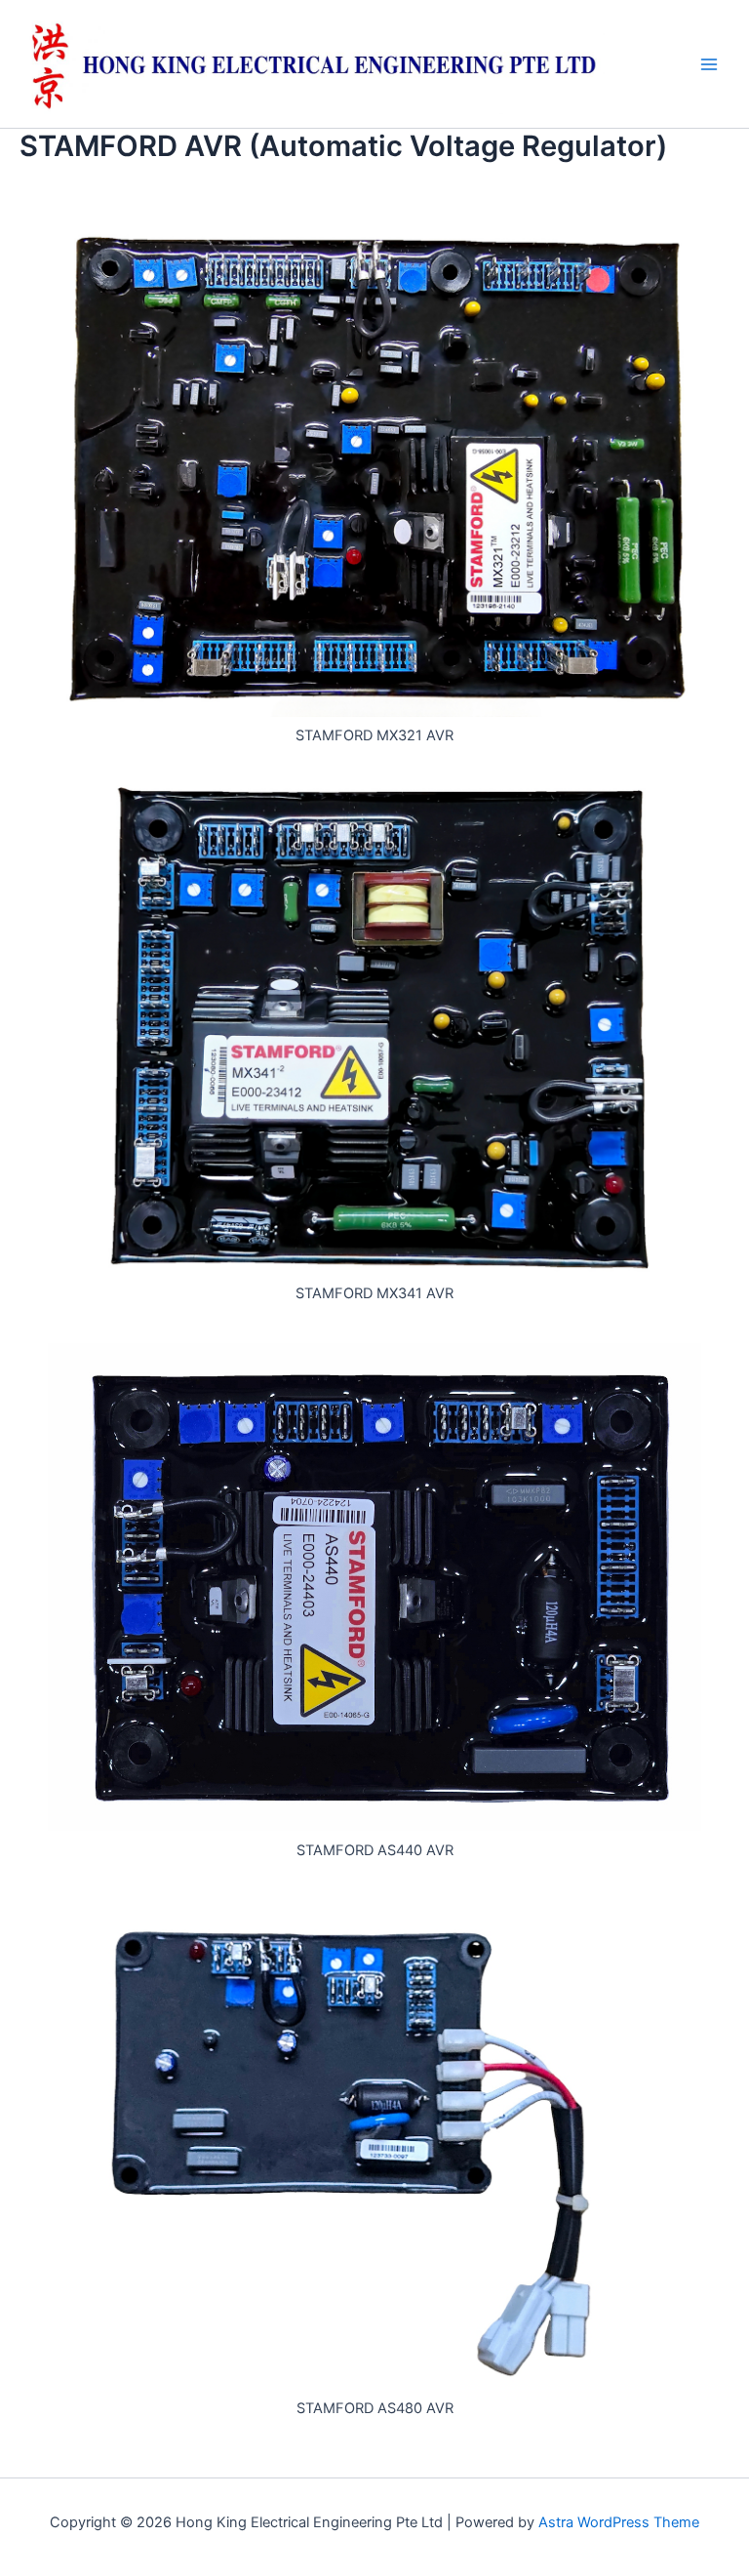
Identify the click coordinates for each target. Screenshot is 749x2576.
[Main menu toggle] (709, 64)
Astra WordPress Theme (619, 2522)
